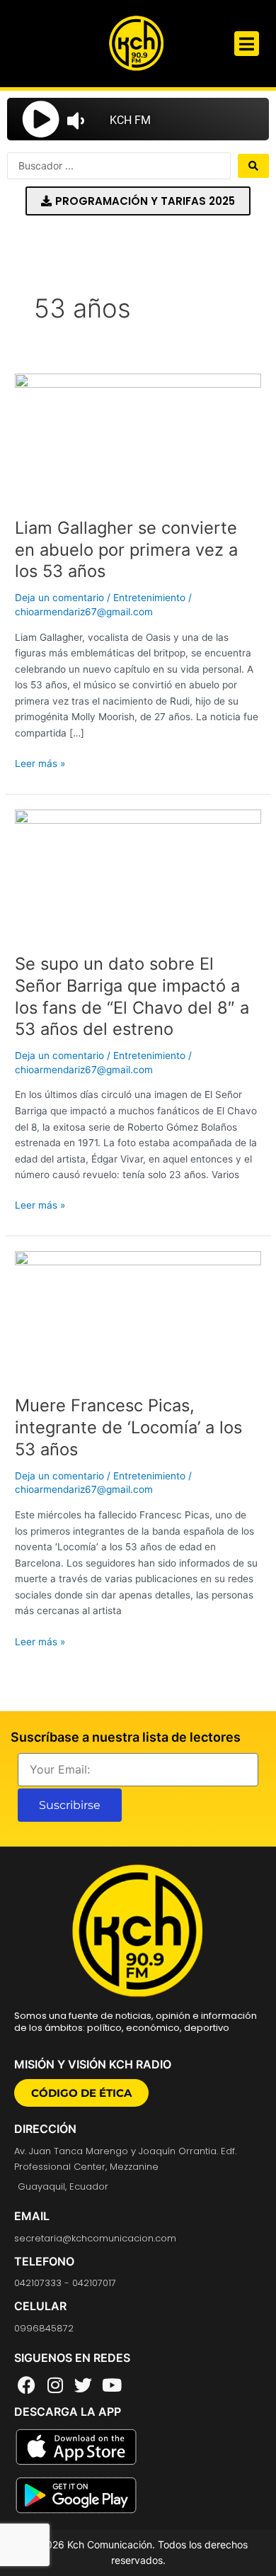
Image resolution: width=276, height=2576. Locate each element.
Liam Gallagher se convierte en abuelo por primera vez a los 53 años (126, 550)
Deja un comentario (59, 598)
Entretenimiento (149, 598)
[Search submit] (253, 166)
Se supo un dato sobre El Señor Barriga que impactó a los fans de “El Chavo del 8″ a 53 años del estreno (132, 996)
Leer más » (40, 762)
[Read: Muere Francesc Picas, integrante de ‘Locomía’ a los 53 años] (138, 1315)
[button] (247, 44)
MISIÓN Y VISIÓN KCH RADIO (93, 2064)
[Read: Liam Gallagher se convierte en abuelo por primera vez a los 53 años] (138, 437)
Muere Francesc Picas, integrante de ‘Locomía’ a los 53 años (128, 1427)
